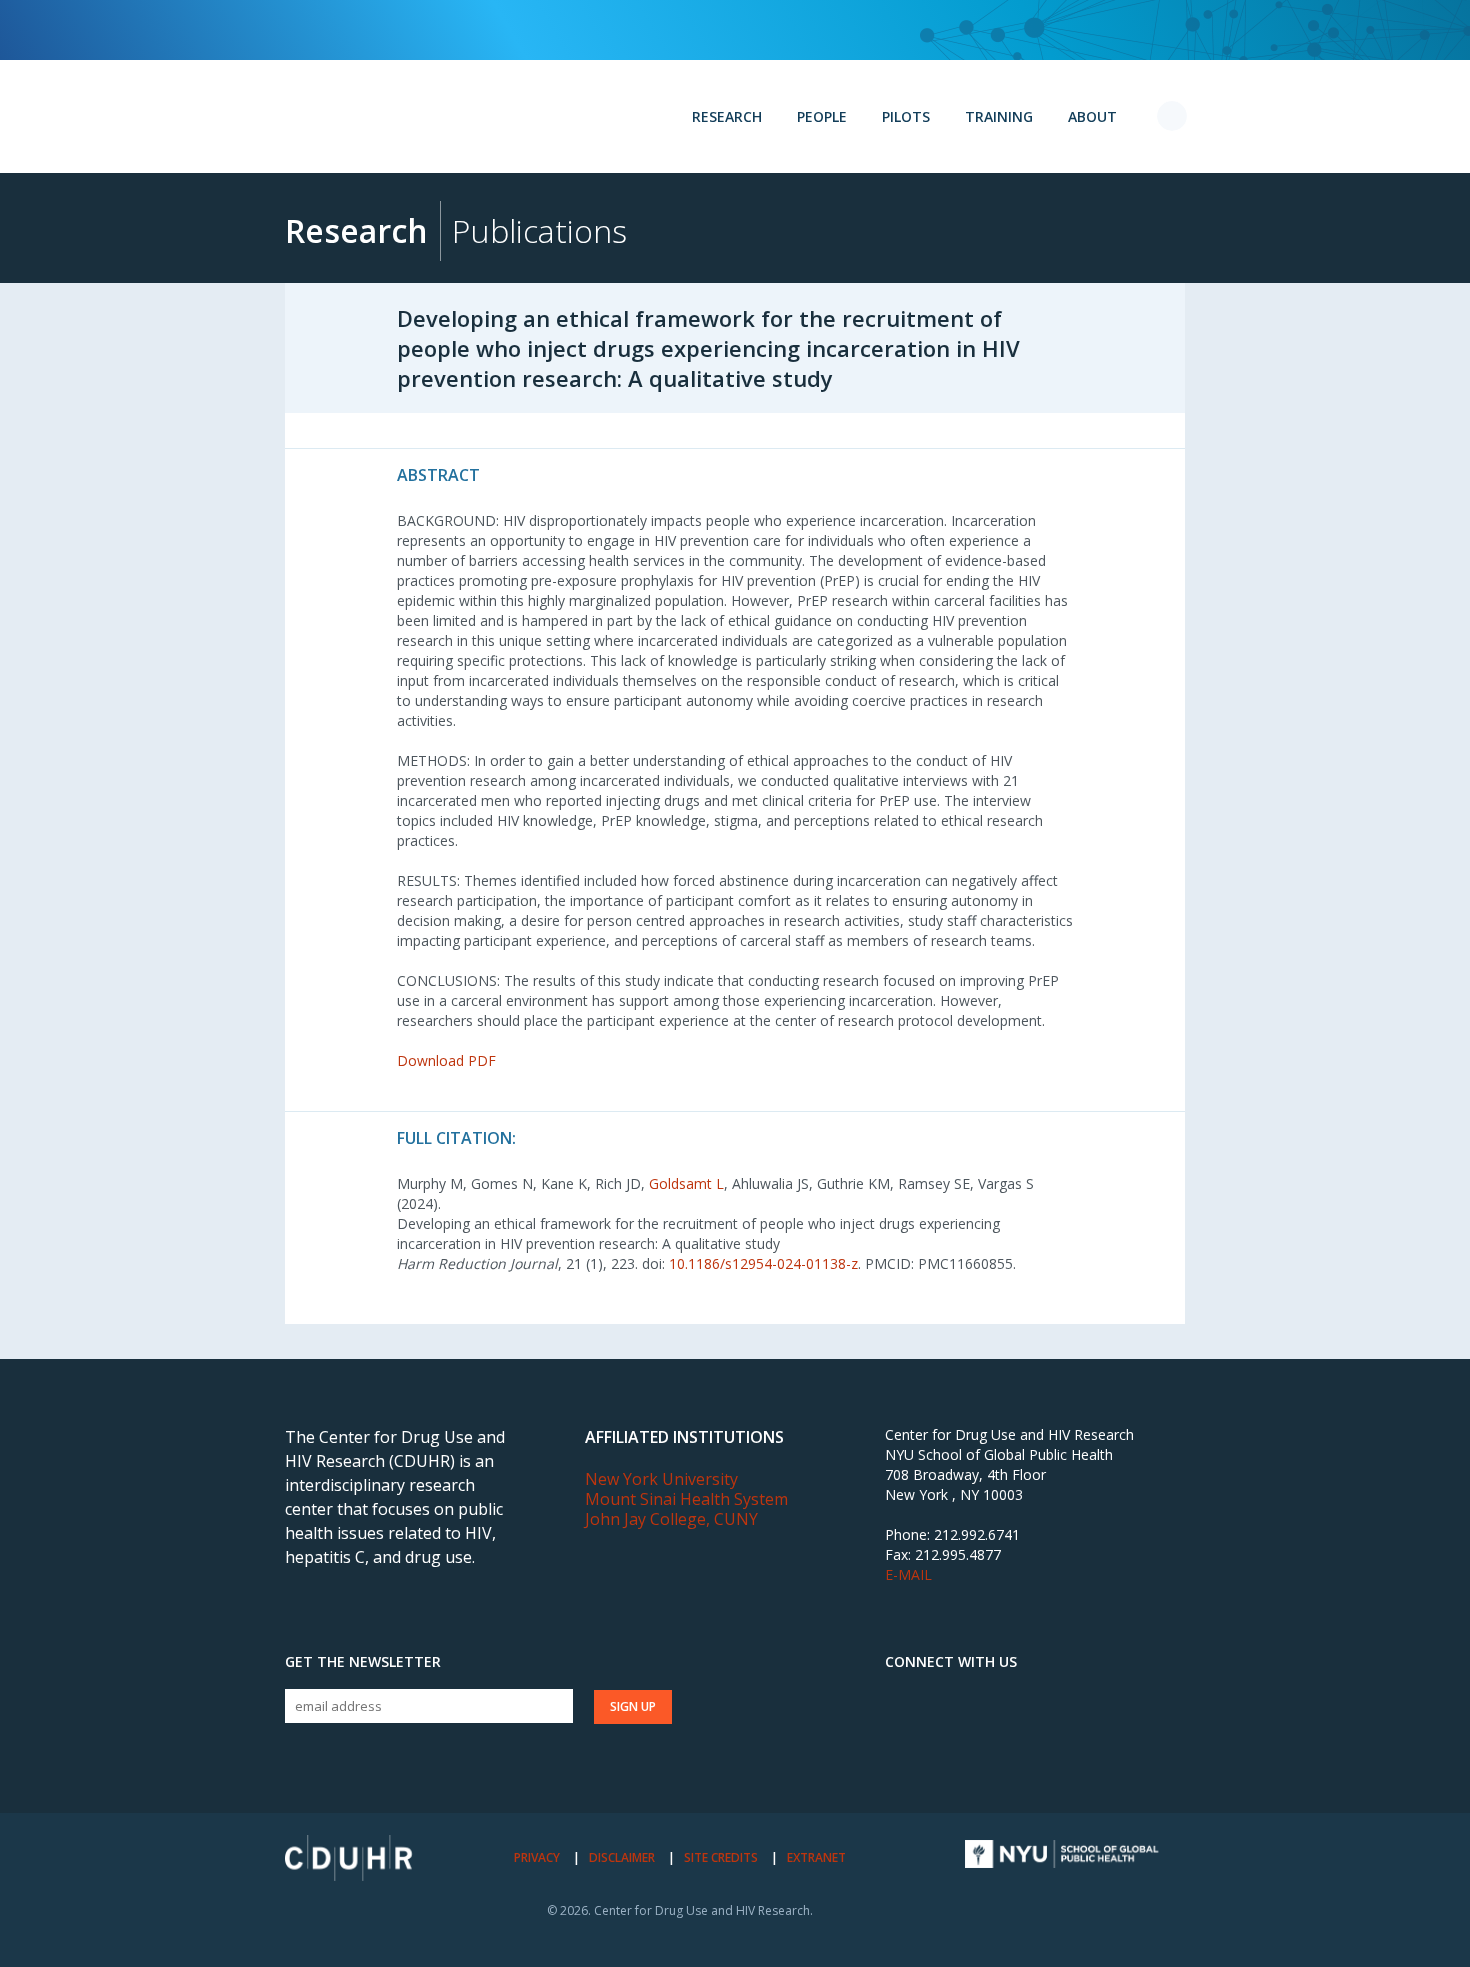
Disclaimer (622, 1857)
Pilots (906, 116)
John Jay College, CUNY (671, 1519)
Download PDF (446, 1060)
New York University (661, 1479)
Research (727, 116)
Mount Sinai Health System (686, 1499)
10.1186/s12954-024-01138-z (763, 1263)
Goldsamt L (686, 1183)
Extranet (816, 1857)
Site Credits (721, 1857)
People (822, 116)
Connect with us (951, 1662)
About (1092, 116)
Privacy (537, 1857)
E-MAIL (908, 1574)
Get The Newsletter (363, 1662)
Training (999, 116)
